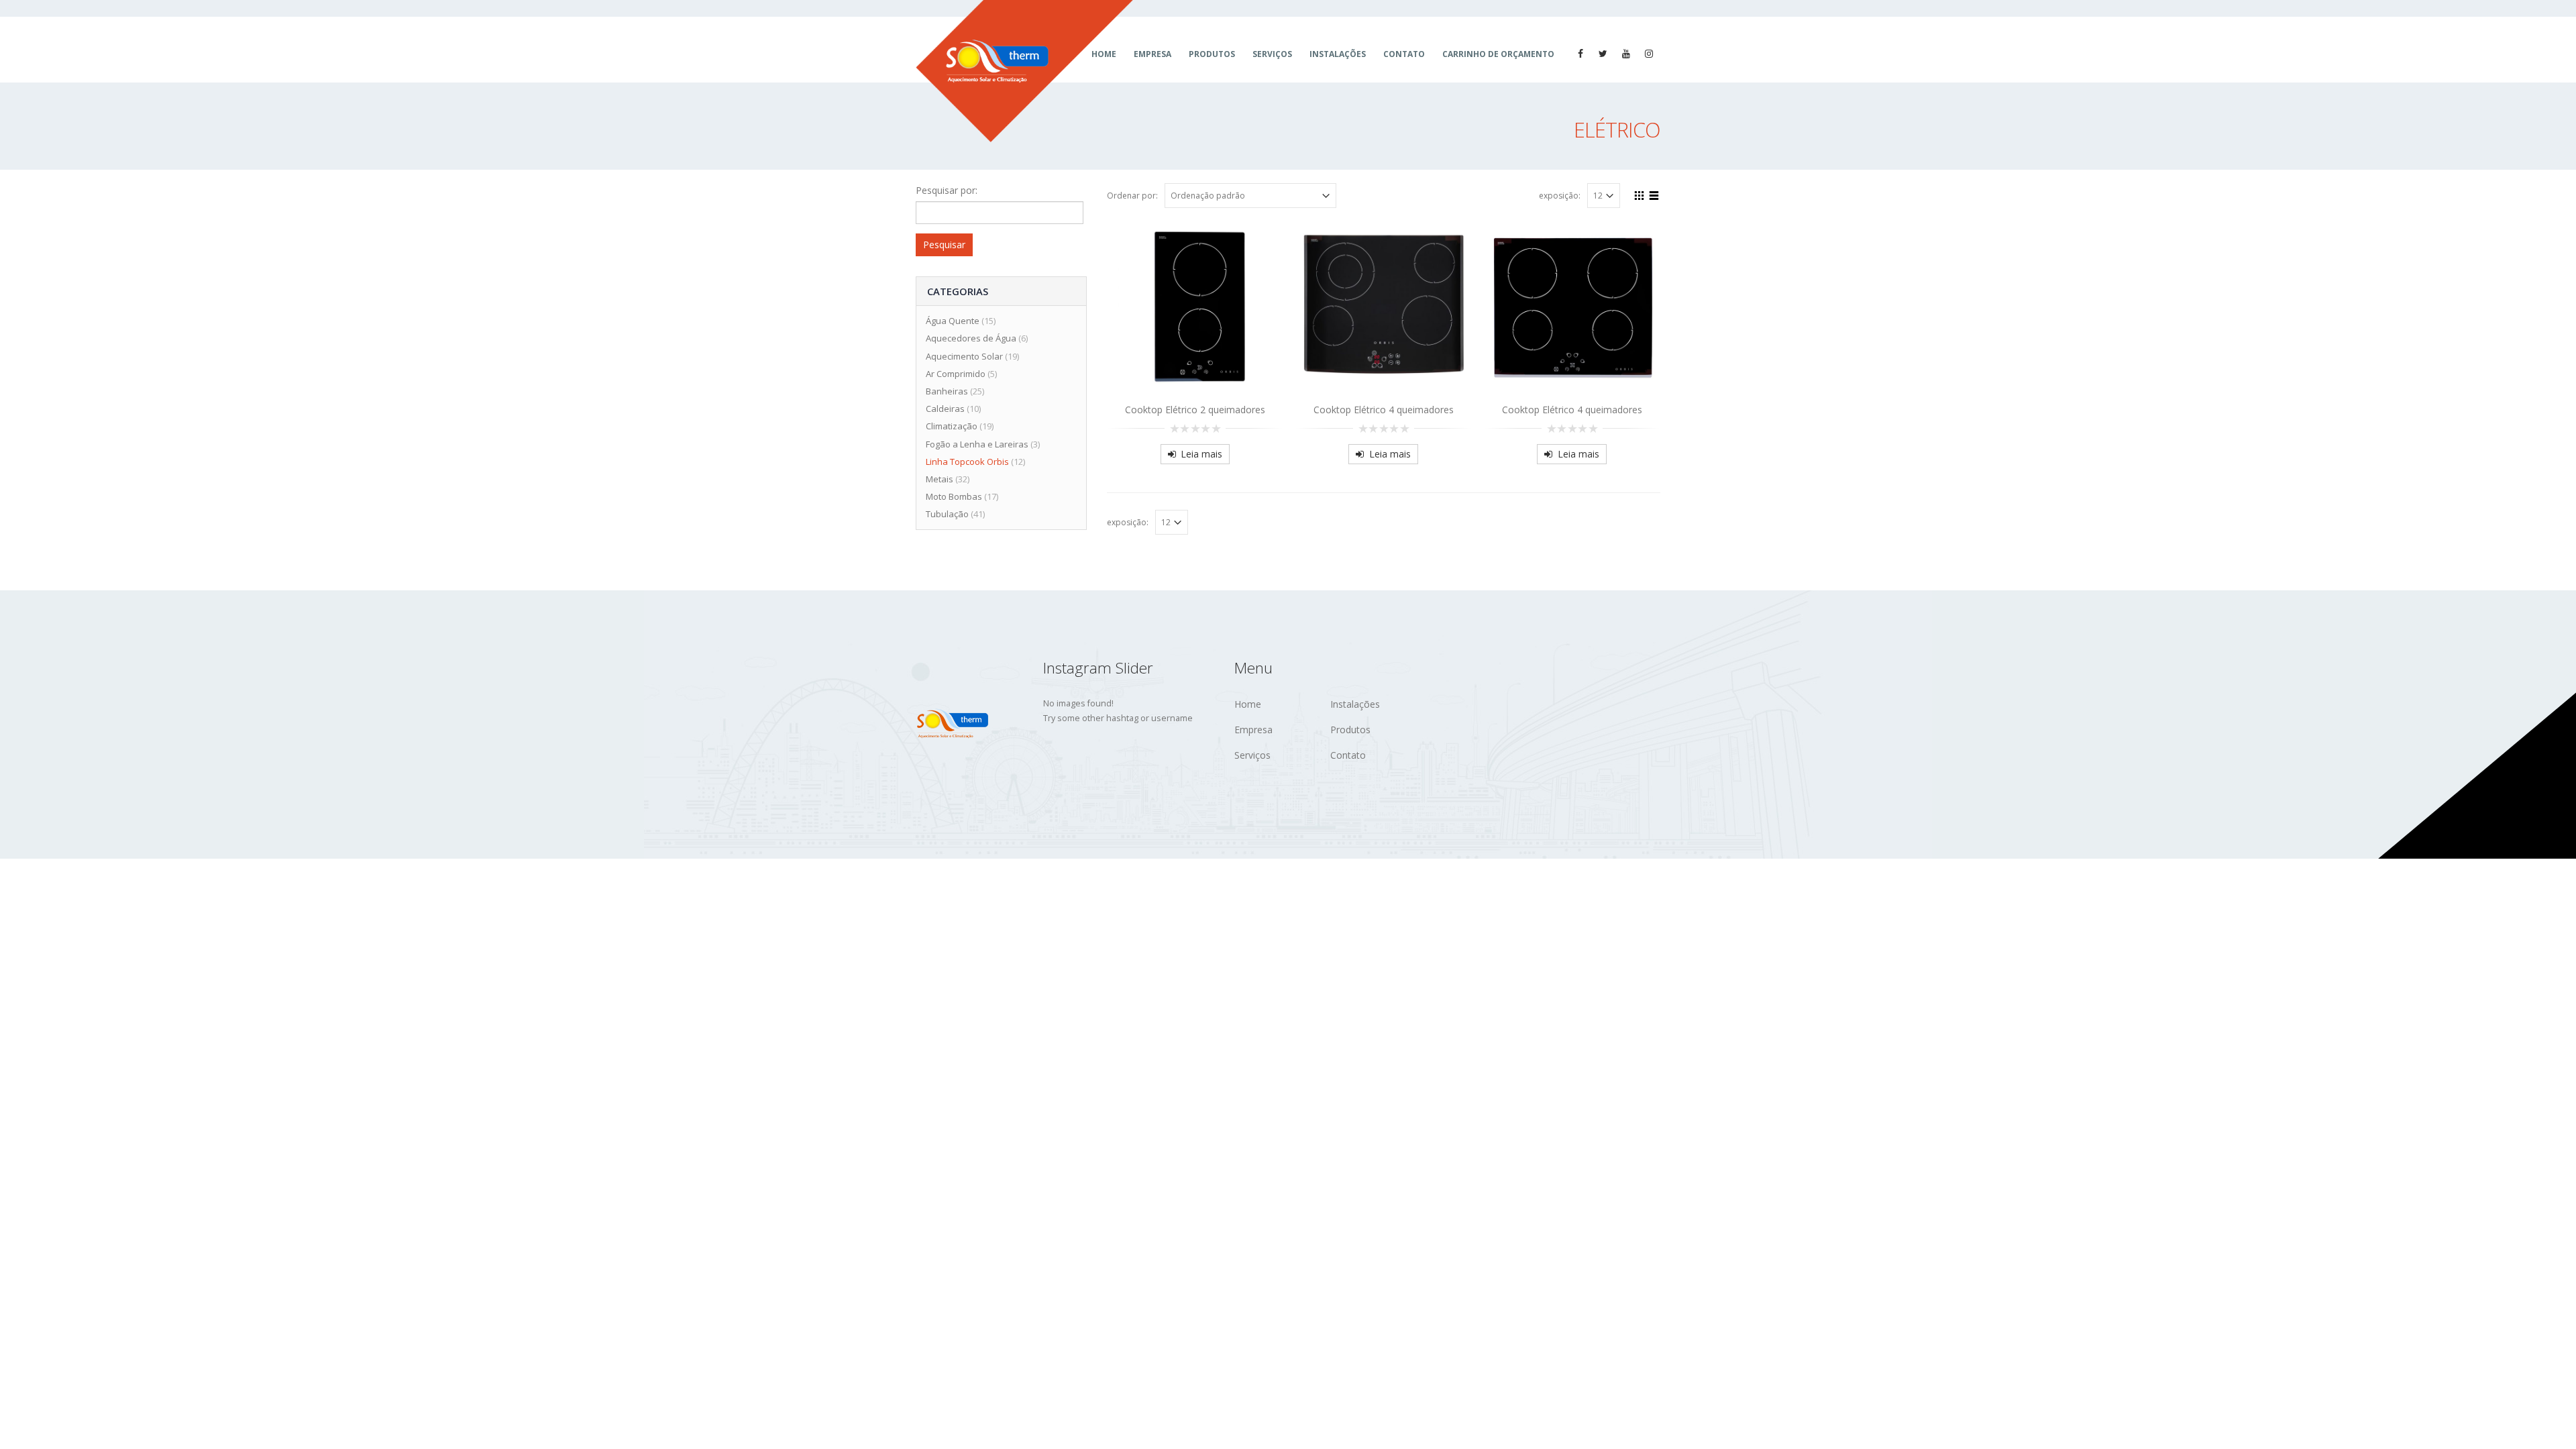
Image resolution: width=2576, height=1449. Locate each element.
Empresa (1152, 54)
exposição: (1560, 196)
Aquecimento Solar (964, 356)
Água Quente (953, 321)
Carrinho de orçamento (1498, 54)
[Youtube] (1626, 54)
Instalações (1338, 54)
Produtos (1212, 54)
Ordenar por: (1132, 196)
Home (1248, 704)
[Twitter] (1603, 54)
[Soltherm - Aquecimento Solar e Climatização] (1024, 71)
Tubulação (947, 514)
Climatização (952, 426)
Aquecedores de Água (971, 338)
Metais (940, 479)
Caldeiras (945, 409)
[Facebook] (1580, 54)
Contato (1404, 54)
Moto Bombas (954, 496)
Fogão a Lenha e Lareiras (977, 444)
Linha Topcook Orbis (967, 462)
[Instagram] (1649, 54)
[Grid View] (1640, 194)
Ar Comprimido (956, 374)
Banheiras (947, 391)
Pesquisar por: (947, 190)
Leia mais (1201, 454)
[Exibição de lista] (1654, 194)
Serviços (1272, 54)
